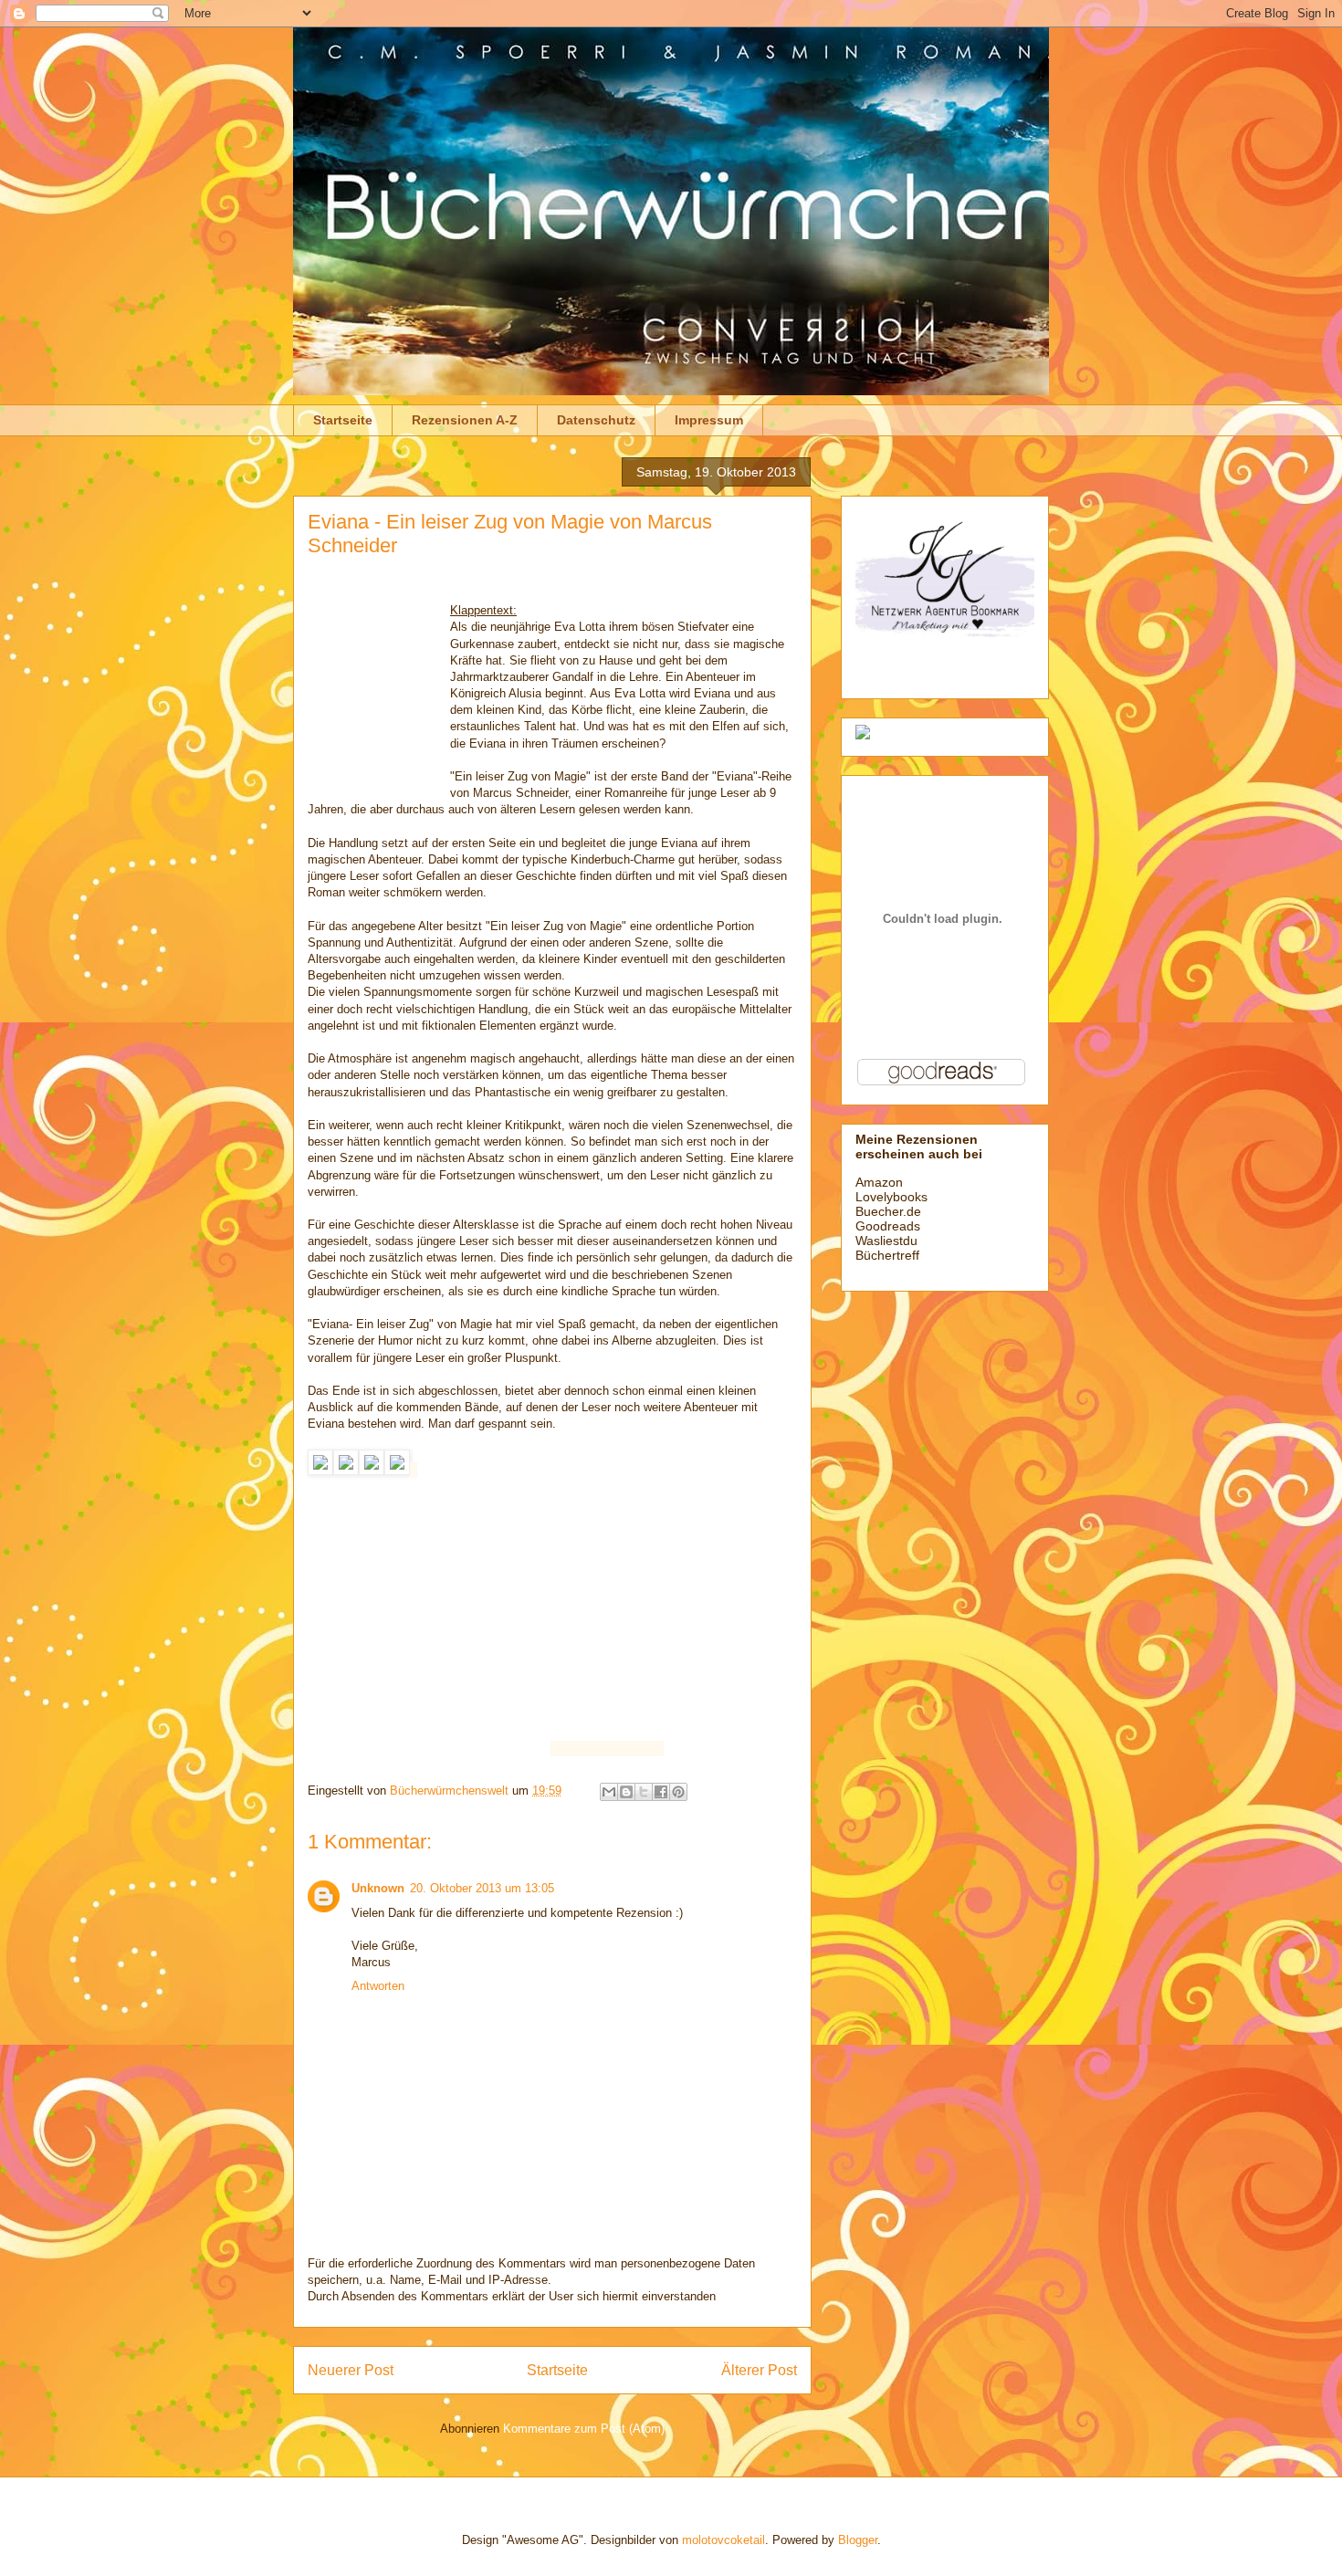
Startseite (343, 420)
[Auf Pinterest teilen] (678, 1792)
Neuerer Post (351, 2370)
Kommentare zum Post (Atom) (584, 2429)
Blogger (858, 2540)
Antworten (378, 1986)
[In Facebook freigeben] (661, 1792)
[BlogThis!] (626, 1792)
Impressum (709, 420)
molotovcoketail (723, 2540)
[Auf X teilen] (644, 1792)
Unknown (378, 1888)
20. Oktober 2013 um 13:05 (482, 1888)
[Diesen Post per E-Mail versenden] (609, 1792)
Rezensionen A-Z (465, 420)
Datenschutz (596, 420)
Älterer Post (759, 2370)
